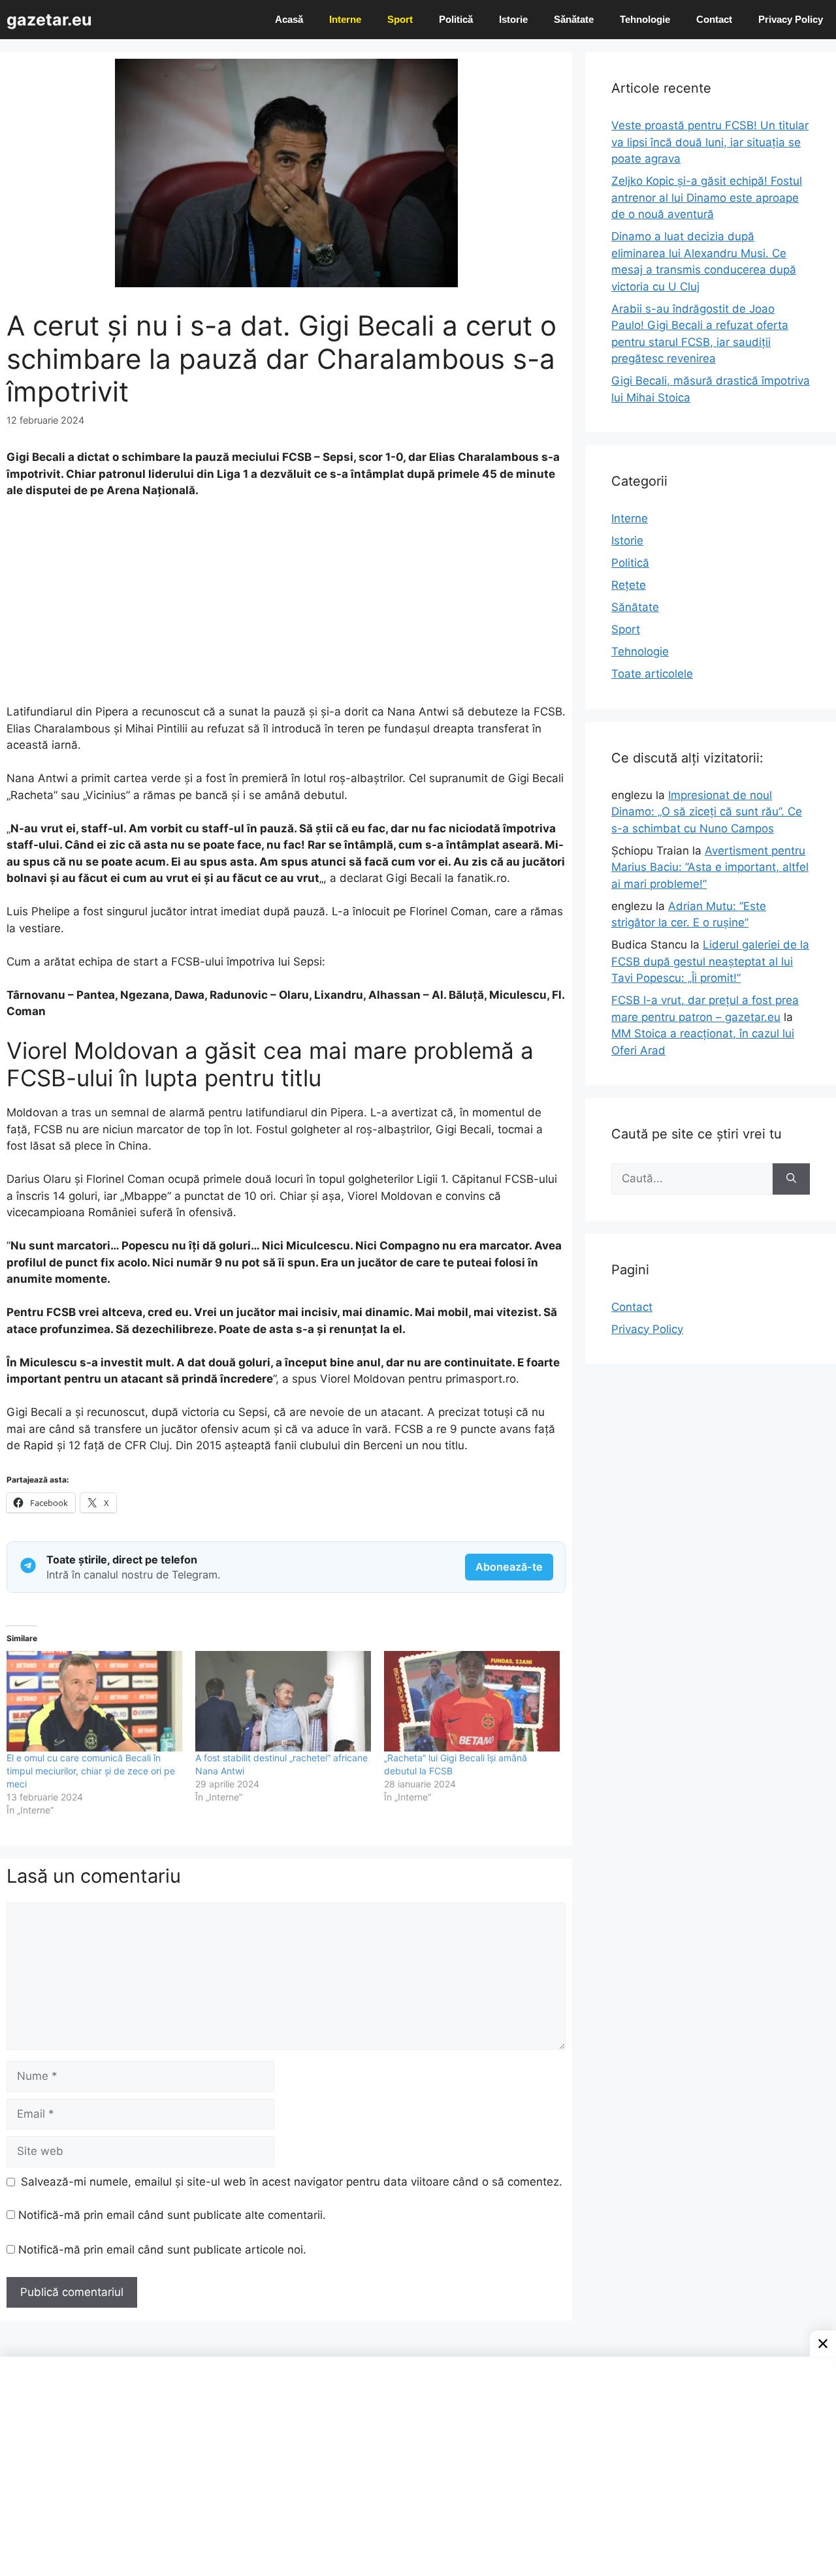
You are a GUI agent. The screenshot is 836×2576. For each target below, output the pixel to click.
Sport (400, 19)
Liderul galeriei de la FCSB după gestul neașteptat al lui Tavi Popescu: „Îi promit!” (710, 961)
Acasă (289, 19)
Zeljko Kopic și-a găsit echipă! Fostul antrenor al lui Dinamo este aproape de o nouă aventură (707, 197)
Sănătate (574, 19)
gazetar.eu (49, 20)
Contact (714, 19)
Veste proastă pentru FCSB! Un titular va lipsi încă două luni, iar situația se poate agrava (710, 142)
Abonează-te (509, 1567)
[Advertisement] (286, 607)
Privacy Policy (791, 19)
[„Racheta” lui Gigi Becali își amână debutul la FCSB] (472, 1701)
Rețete (629, 585)
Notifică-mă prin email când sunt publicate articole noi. (162, 2250)
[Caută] (791, 1179)
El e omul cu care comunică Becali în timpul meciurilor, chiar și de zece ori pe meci (91, 1771)
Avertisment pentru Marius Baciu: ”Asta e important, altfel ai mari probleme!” (710, 867)
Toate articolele (652, 674)
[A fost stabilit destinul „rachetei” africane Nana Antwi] (283, 1701)
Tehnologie (645, 19)
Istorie (513, 19)
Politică (456, 19)
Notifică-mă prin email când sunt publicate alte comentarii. (172, 2215)
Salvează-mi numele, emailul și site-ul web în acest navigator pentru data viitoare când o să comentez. (292, 2182)
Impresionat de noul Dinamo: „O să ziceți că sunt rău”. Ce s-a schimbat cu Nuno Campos (707, 812)
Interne (345, 19)
